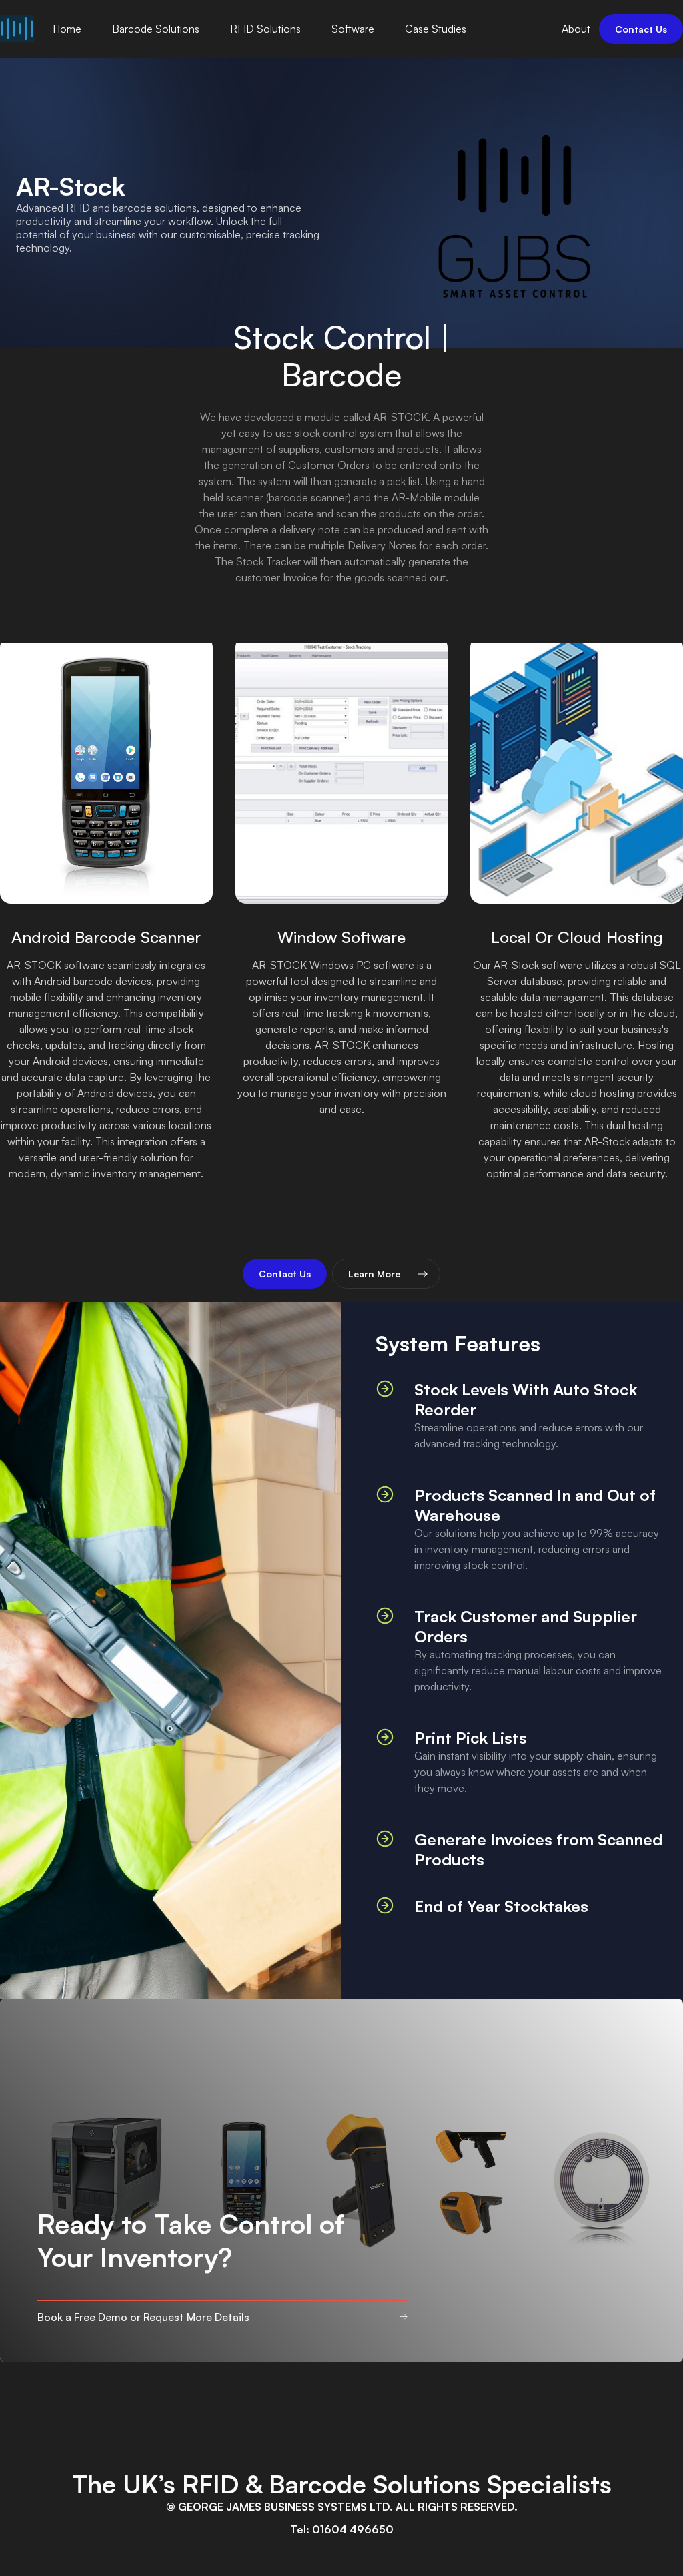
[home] (17, 29)
